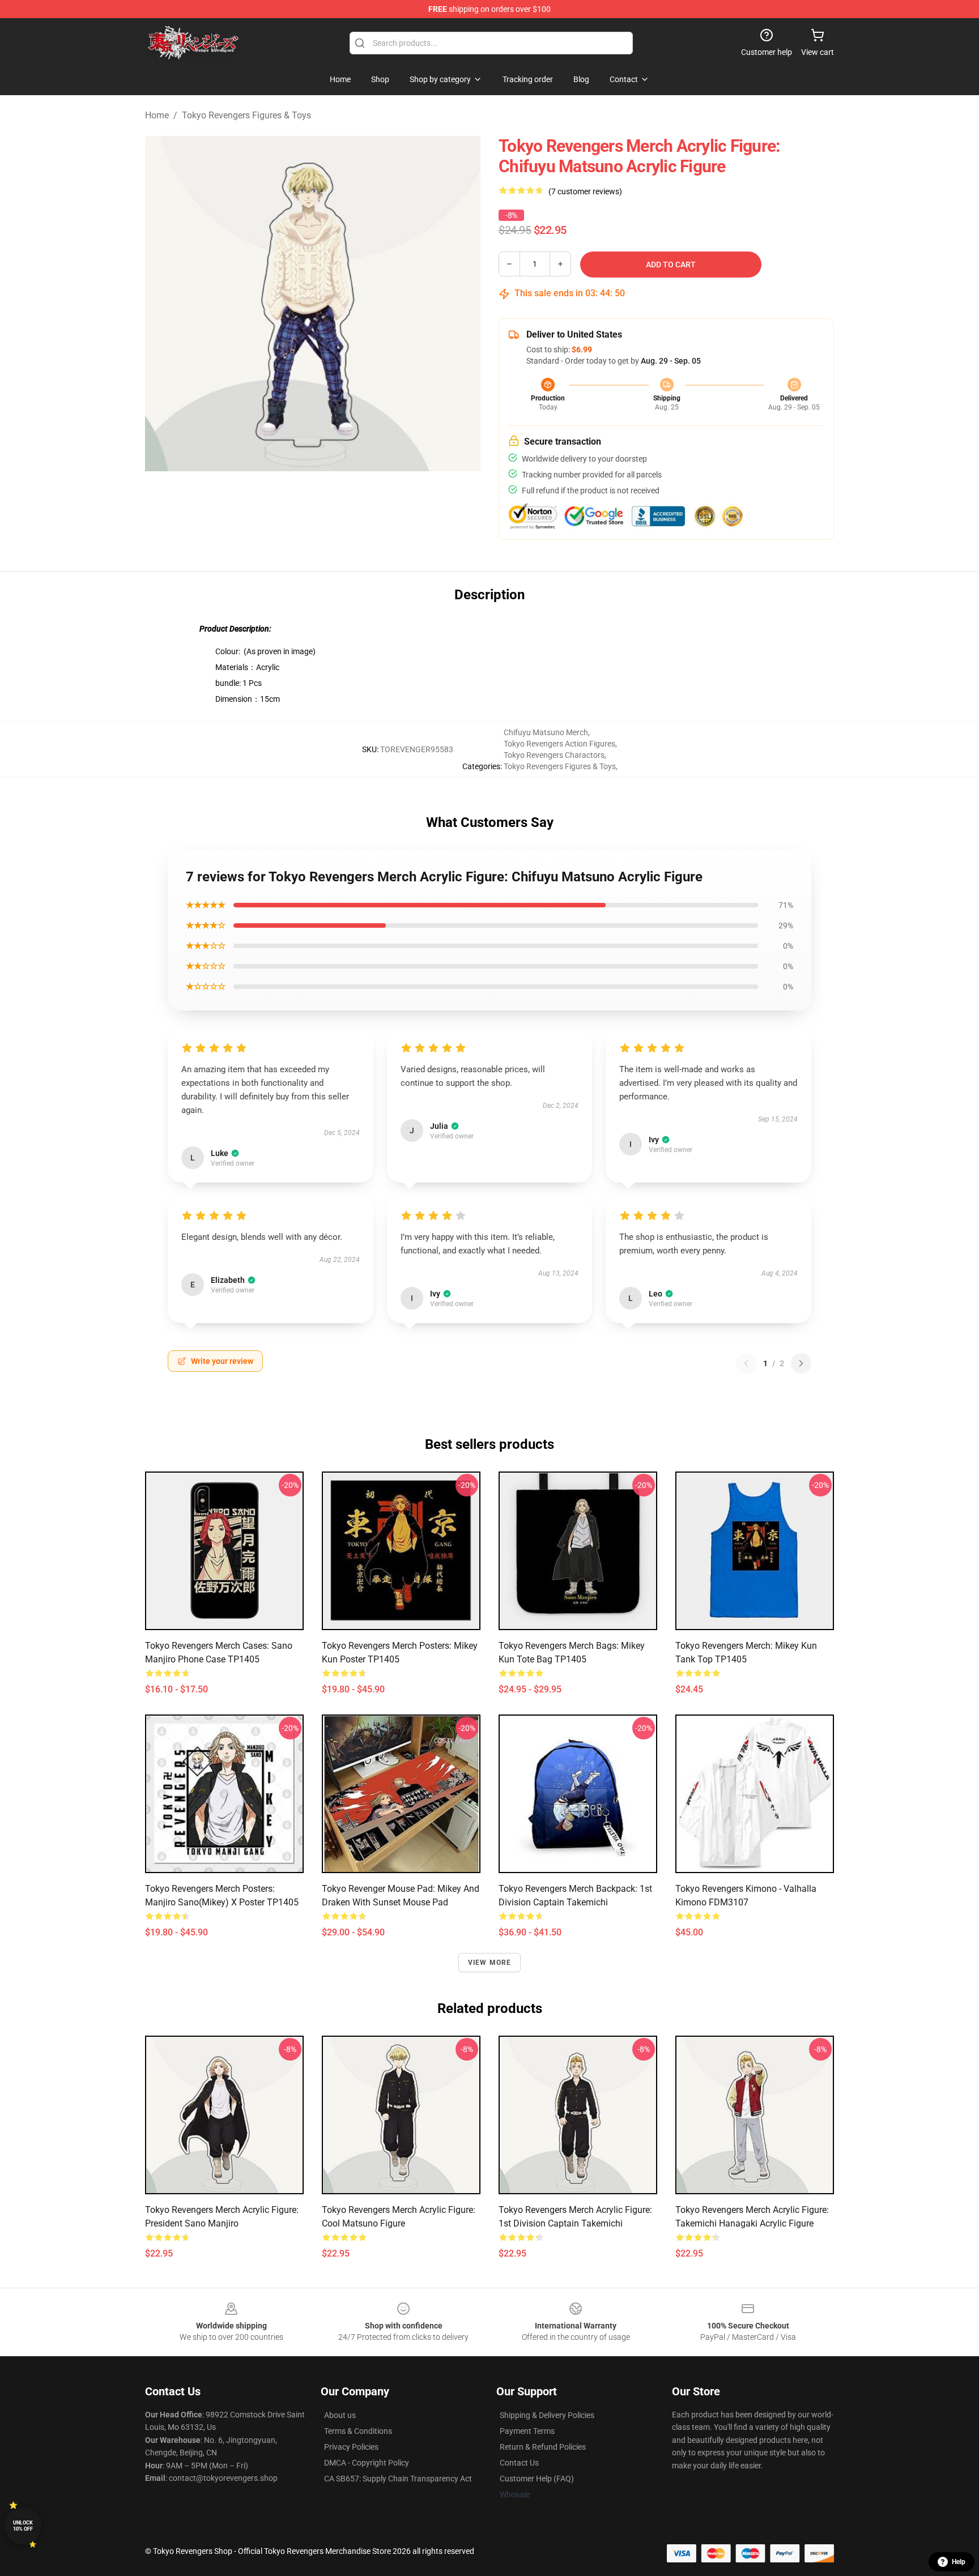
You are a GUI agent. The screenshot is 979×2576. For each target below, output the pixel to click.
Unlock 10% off (23, 2526)
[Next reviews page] (801, 1363)
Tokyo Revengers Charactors (554, 755)
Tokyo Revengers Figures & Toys (246, 115)
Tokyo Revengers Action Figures (559, 744)
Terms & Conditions (358, 2431)
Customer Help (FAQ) (537, 2479)
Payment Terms (527, 2431)
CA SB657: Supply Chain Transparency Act (398, 2479)
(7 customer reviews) (585, 191)
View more (490, 1963)
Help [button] (959, 2562)
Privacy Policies (351, 2447)
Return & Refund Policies (543, 2447)
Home (157, 115)
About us (340, 2415)
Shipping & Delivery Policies (547, 2415)
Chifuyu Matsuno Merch (546, 732)
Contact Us (519, 2463)
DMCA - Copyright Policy (367, 2463)
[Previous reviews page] (746, 1363)
